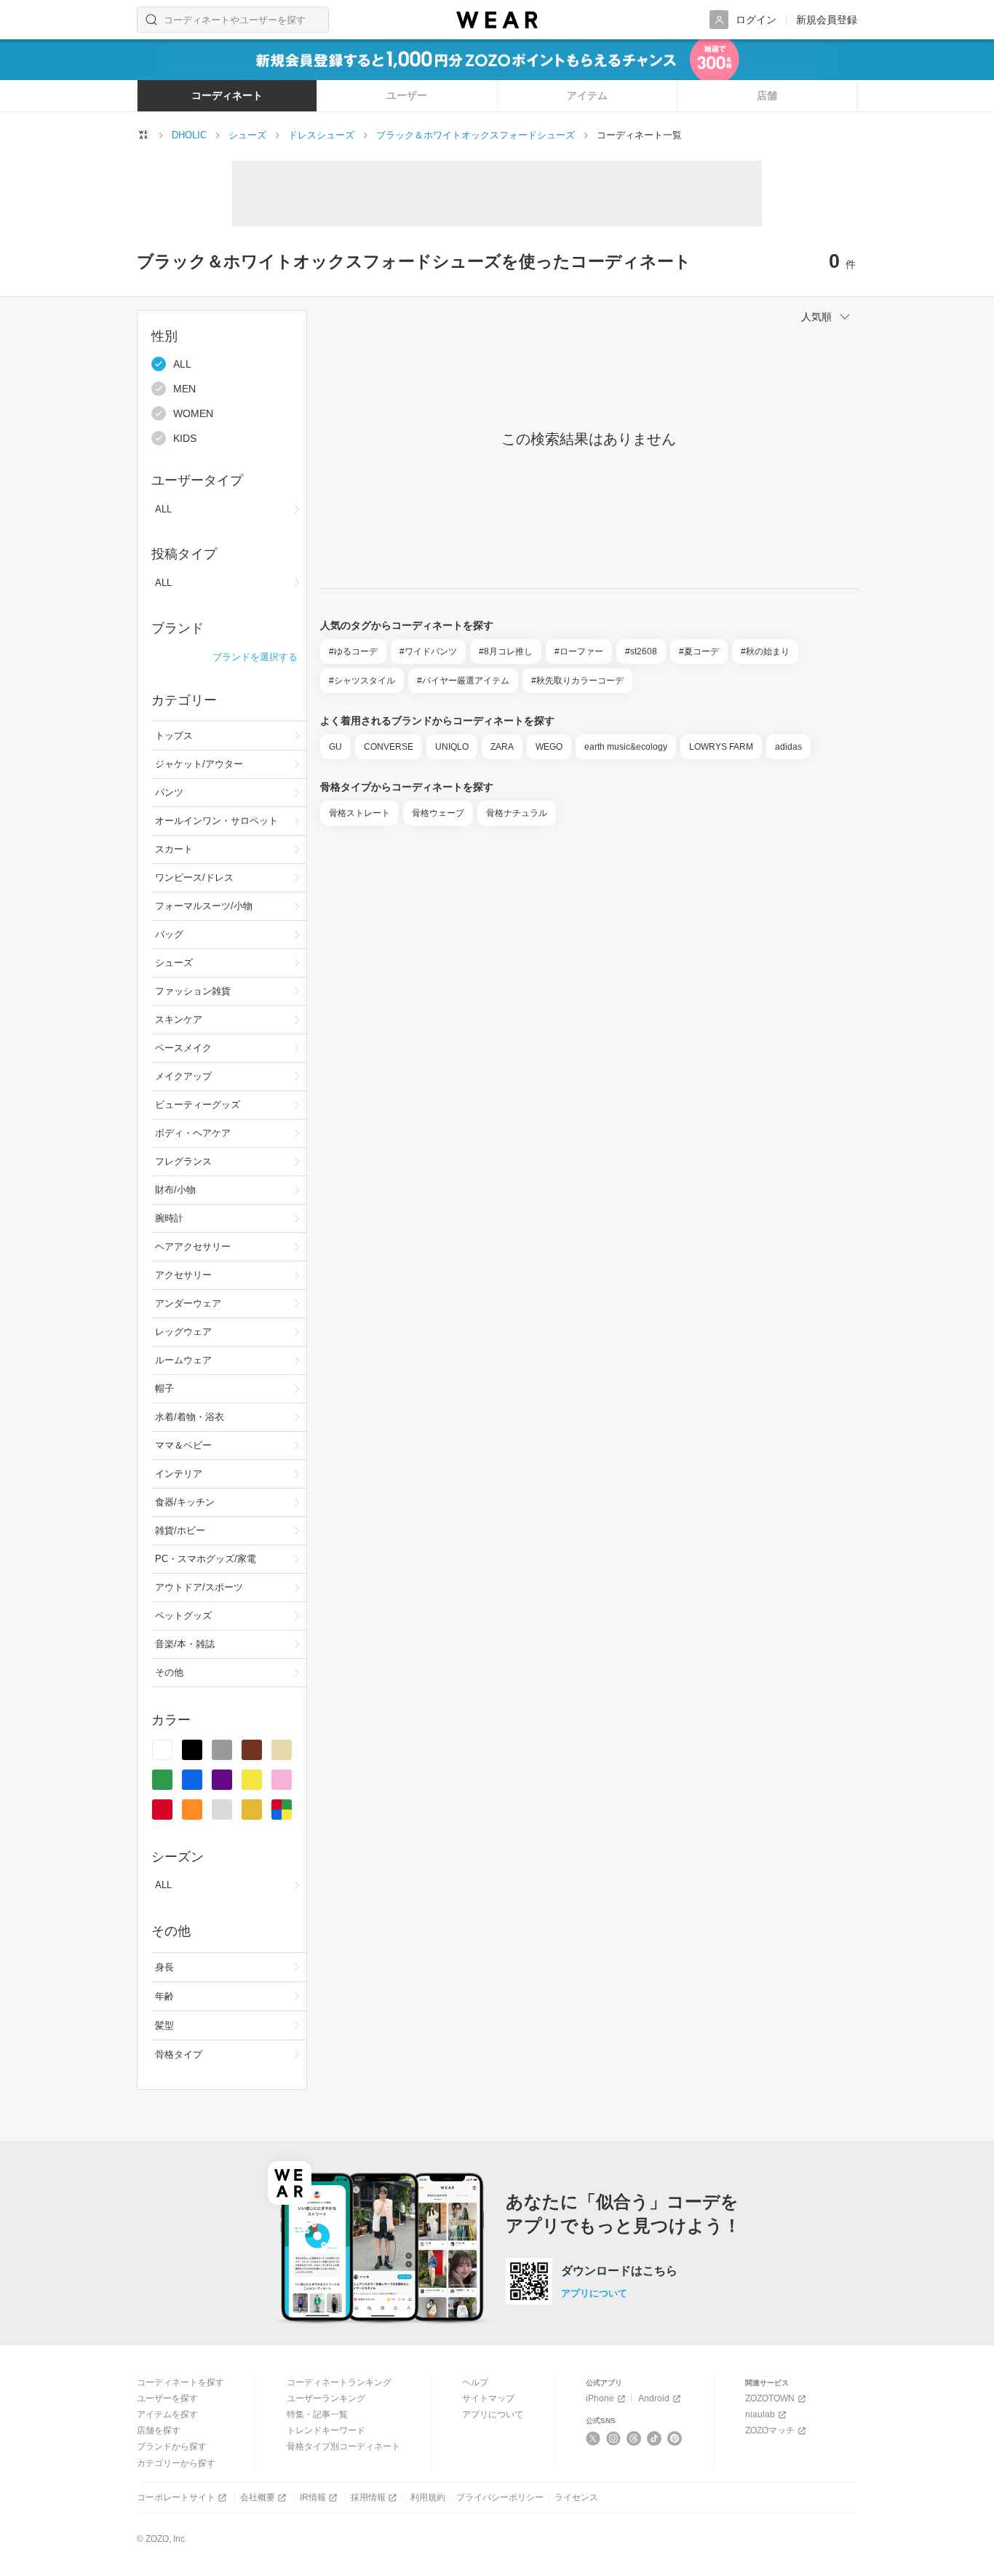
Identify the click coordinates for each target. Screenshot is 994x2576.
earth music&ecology (626, 747)
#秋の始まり (765, 651)
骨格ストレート (359, 813)
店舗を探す (159, 2430)
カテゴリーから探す (176, 2463)
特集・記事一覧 (317, 2414)
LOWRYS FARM (721, 747)
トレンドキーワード (326, 2430)
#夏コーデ (699, 651)
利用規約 (428, 2497)
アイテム (587, 95)
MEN (184, 389)
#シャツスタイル (362, 681)
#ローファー (579, 651)
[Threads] (634, 2438)
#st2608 (641, 651)
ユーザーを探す (167, 2398)
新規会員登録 (827, 20)
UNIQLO (452, 747)
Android (654, 2398)
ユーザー (407, 95)
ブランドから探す (172, 2446)
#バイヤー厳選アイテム (463, 681)
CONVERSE (389, 747)
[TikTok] (655, 2438)
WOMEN (193, 413)
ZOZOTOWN (770, 2398)
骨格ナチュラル (517, 813)
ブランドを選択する (255, 657)
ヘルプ (475, 2382)
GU (335, 747)
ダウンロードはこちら (619, 2271)
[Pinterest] (675, 2438)
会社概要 (258, 2497)
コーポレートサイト (176, 2497)
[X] (593, 2438)
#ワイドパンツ (428, 651)
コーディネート (227, 95)
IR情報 (313, 2497)
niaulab (760, 2414)
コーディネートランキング (339, 2382)
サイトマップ (488, 2398)
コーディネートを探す (180, 2382)
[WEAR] (497, 20)
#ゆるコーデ (353, 651)
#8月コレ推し (506, 651)
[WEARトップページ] (143, 135)
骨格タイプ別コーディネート (343, 2446)
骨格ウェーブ (438, 813)
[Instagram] (614, 2438)
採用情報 (368, 2497)
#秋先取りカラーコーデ (577, 681)
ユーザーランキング (326, 2398)
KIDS (185, 438)
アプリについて (594, 2293)
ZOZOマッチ (770, 2430)
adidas (788, 747)
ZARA (502, 747)
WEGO (549, 747)
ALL (182, 364)
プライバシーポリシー (500, 2497)
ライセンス (576, 2497)
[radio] (162, 1750)
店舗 (767, 95)
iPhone (600, 2398)
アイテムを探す (167, 2414)
